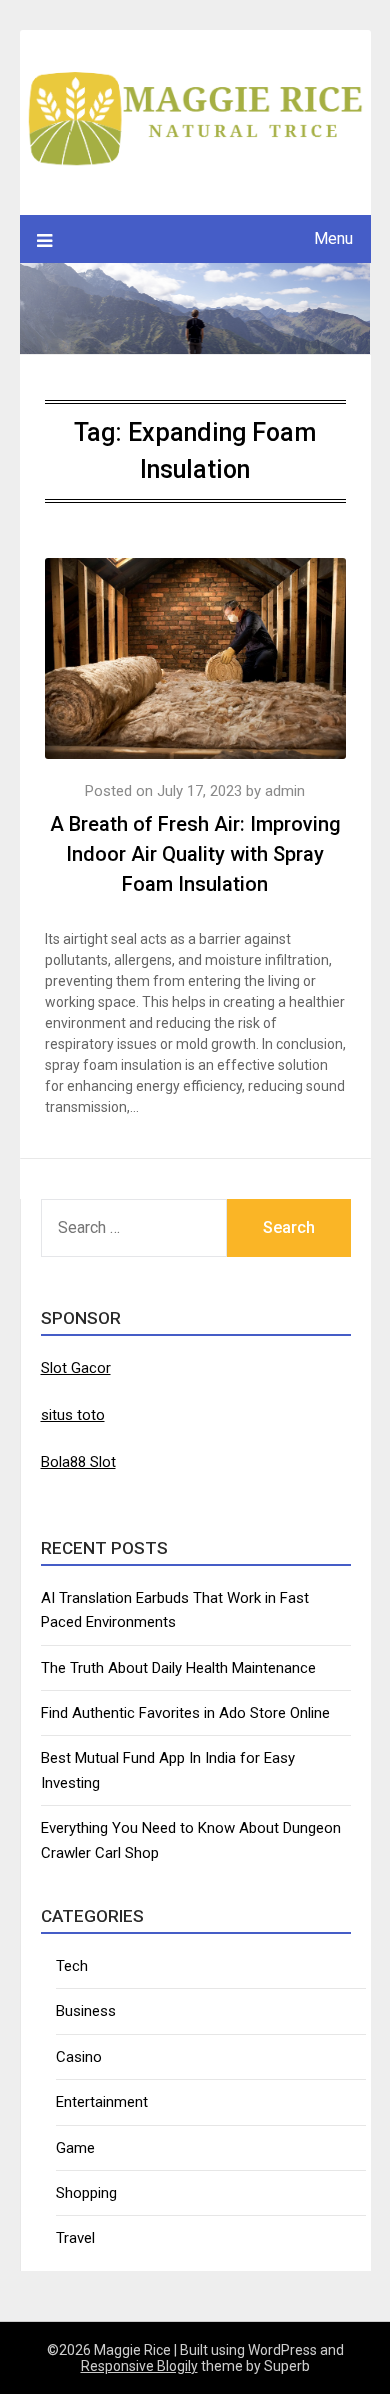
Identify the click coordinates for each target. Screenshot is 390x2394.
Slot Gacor (76, 1368)
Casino (79, 2057)
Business (86, 2011)
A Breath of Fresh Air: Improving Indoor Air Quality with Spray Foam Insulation (195, 854)
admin (285, 791)
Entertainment (102, 2102)
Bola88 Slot (78, 1462)
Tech (72, 1966)
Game (75, 2148)
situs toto (73, 1415)
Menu (333, 238)
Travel (75, 2238)
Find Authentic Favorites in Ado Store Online (185, 1713)
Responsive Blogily (139, 2366)
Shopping (86, 2193)
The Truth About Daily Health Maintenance (178, 1668)
